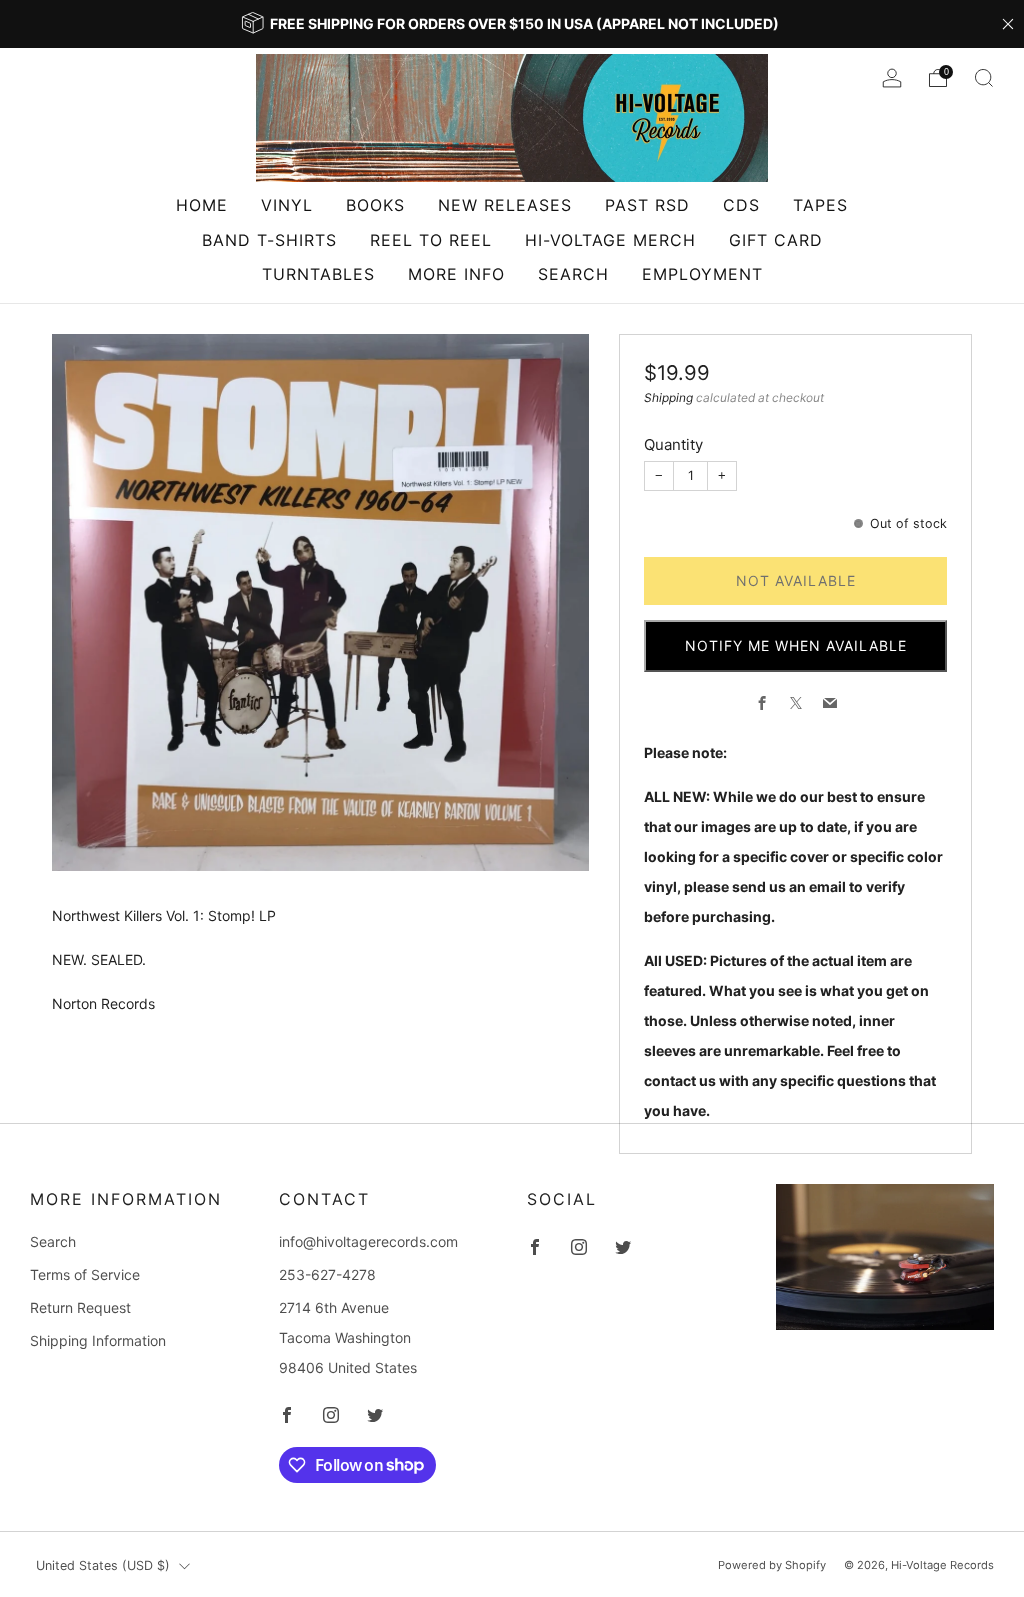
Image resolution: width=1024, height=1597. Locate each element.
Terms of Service (85, 1274)
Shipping (668, 397)
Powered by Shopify (772, 1565)
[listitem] (512, 24)
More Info (456, 274)
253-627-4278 (327, 1274)
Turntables (318, 274)
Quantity (673, 444)
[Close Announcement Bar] (1008, 24)
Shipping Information (98, 1340)
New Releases (505, 205)
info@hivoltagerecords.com (368, 1241)
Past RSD (647, 205)
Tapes (820, 205)
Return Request (80, 1307)
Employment (702, 274)
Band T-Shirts (269, 240)
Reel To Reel (431, 240)
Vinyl (287, 205)
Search (573, 274)
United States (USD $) (103, 1565)
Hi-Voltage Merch (610, 240)
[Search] (984, 78)
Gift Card (776, 240)
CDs (741, 205)
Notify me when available (796, 645)
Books (375, 205)
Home (202, 205)
